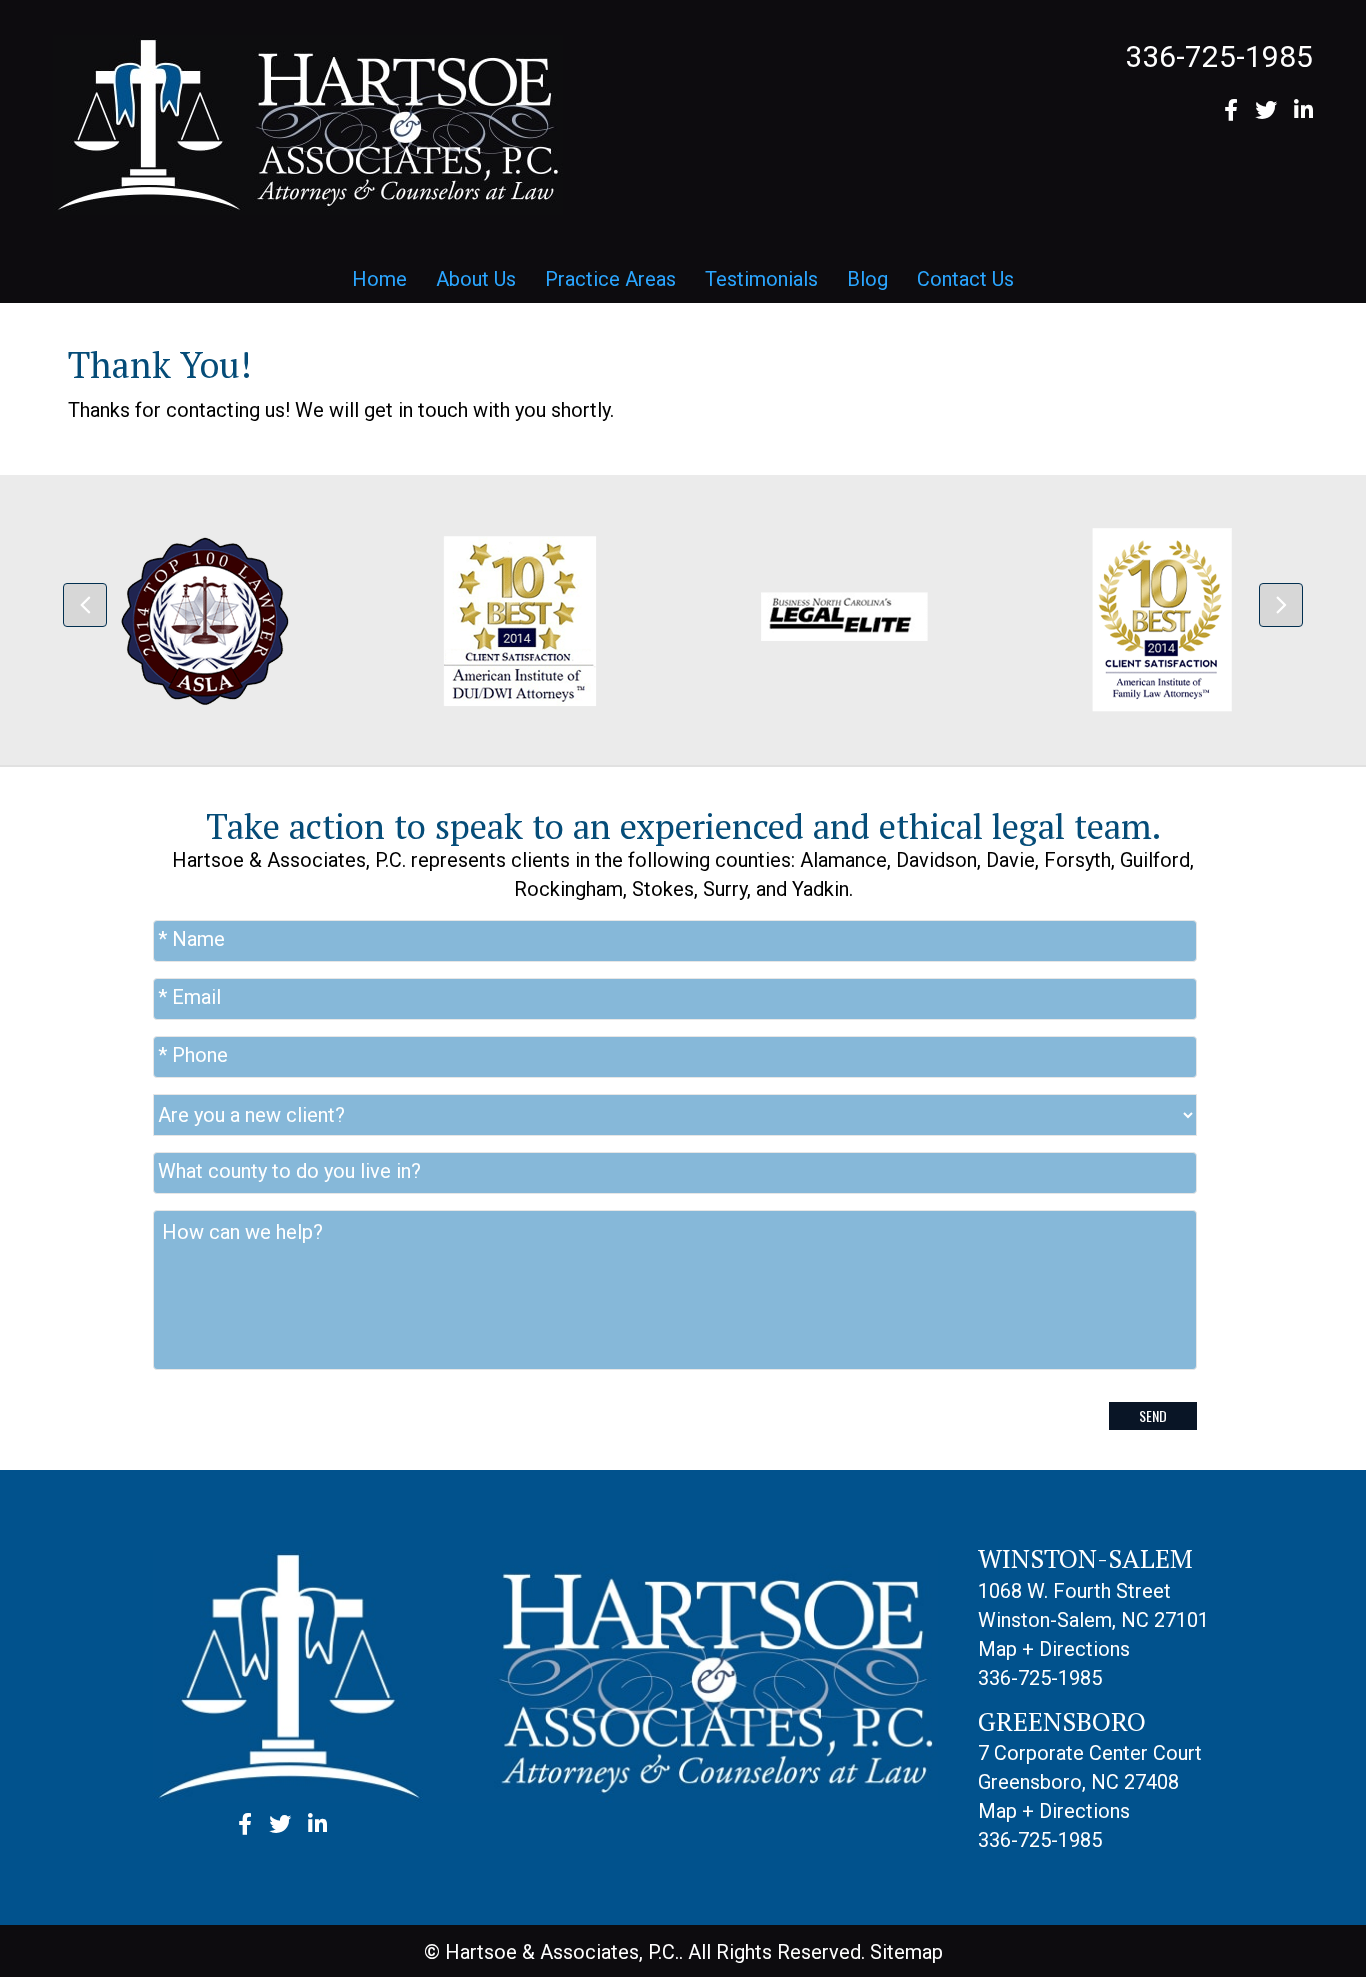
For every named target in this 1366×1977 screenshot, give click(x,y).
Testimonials (761, 279)
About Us (476, 279)
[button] (85, 605)
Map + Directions (1054, 1649)
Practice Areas (610, 279)
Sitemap (906, 1952)
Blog (867, 279)
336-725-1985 (1219, 56)
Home (379, 279)
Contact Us (965, 279)
